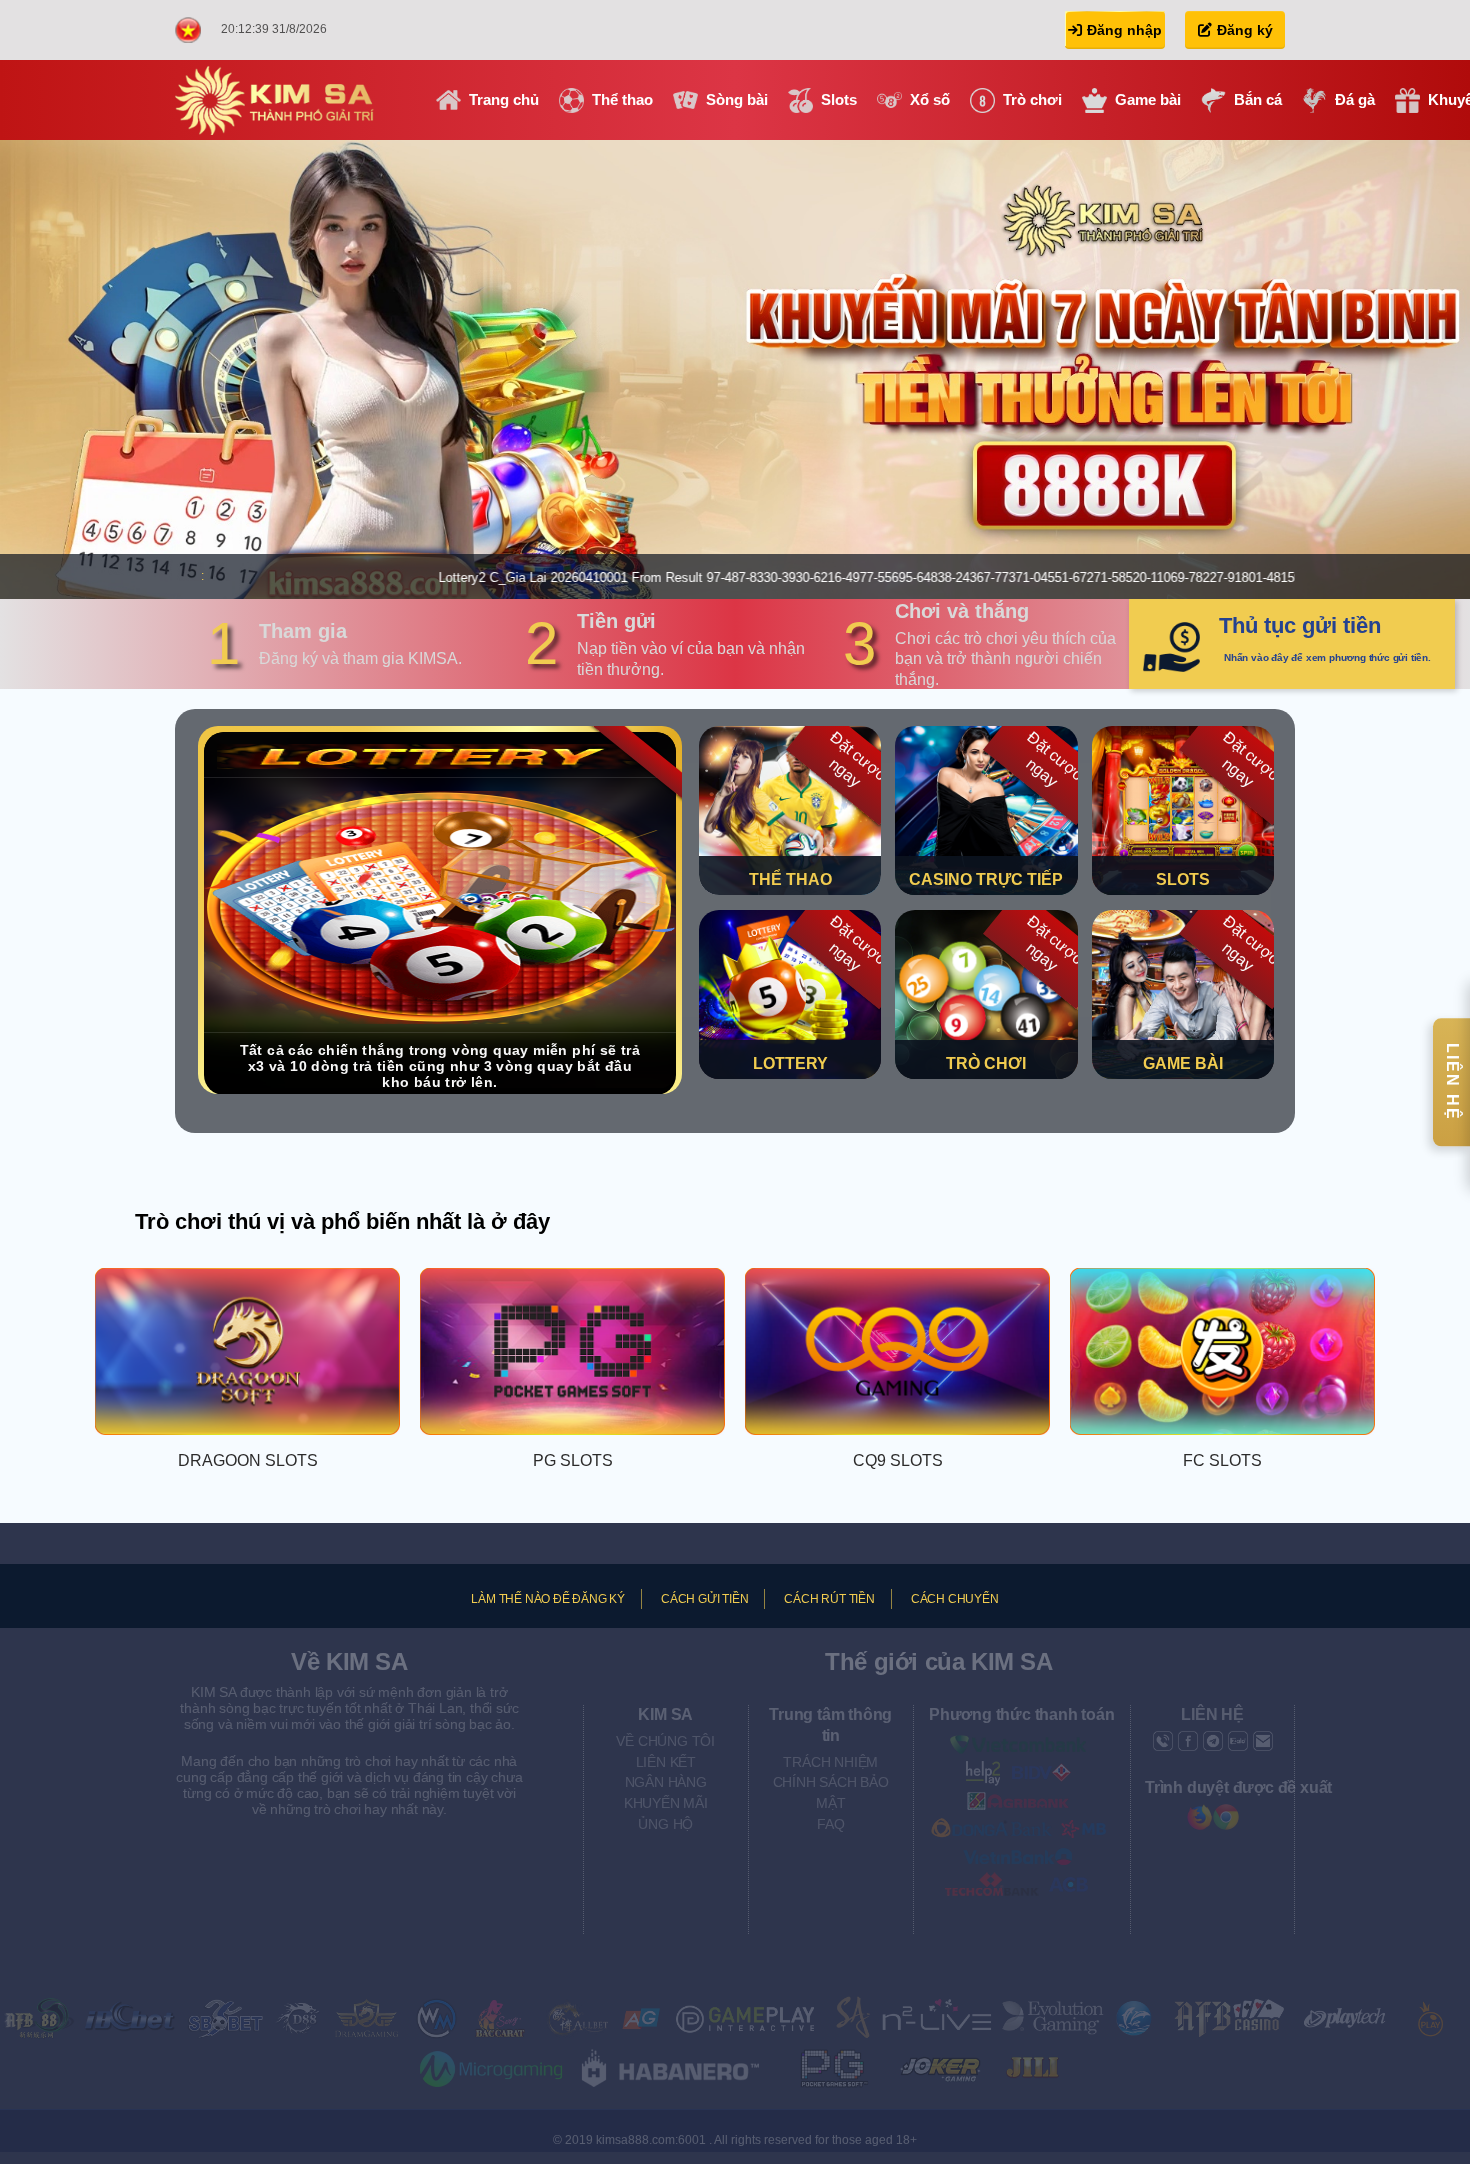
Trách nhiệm (830, 1762)
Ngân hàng (666, 1782)
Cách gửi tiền (704, 1599)
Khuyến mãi (666, 1803)
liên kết (666, 1762)
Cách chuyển (955, 1599)
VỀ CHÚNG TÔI (665, 1741)
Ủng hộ (665, 1824)
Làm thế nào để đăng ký (548, 1599)
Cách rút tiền (829, 1599)
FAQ (830, 1824)
